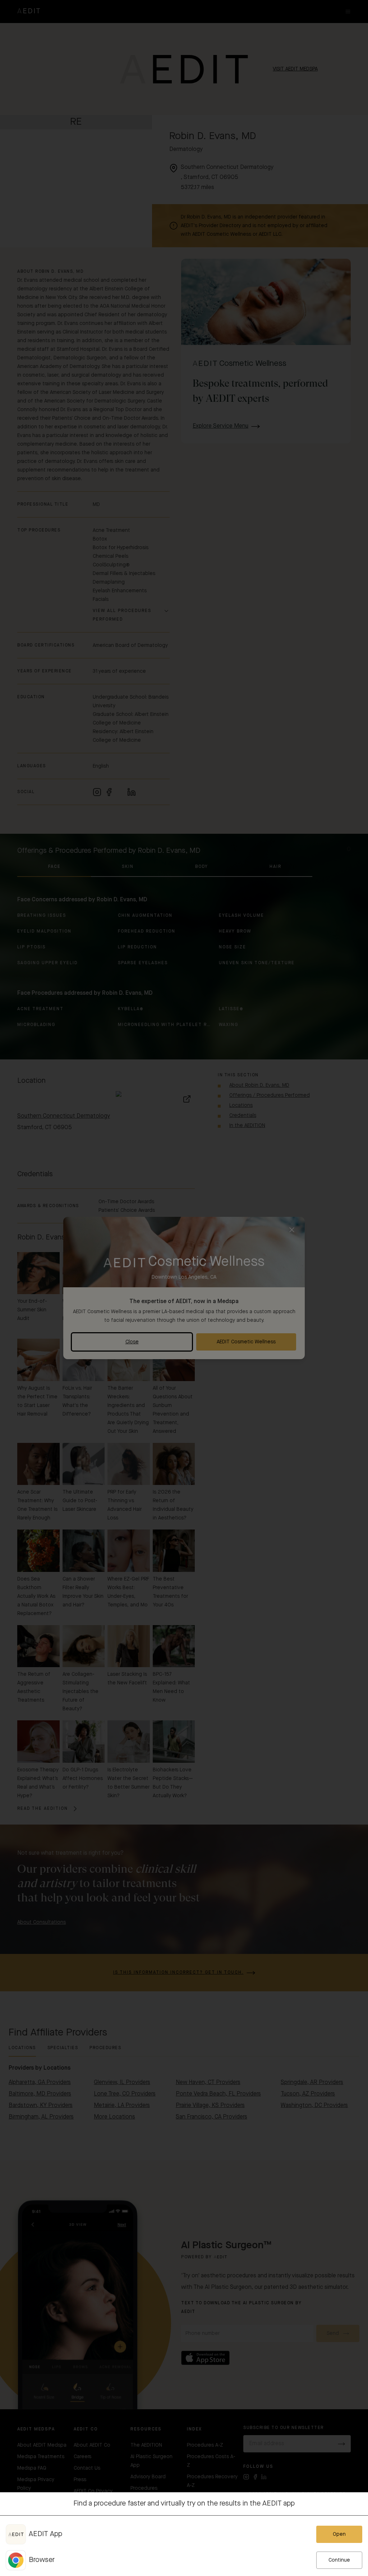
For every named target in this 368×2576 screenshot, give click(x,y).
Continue (339, 2560)
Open (339, 2534)
